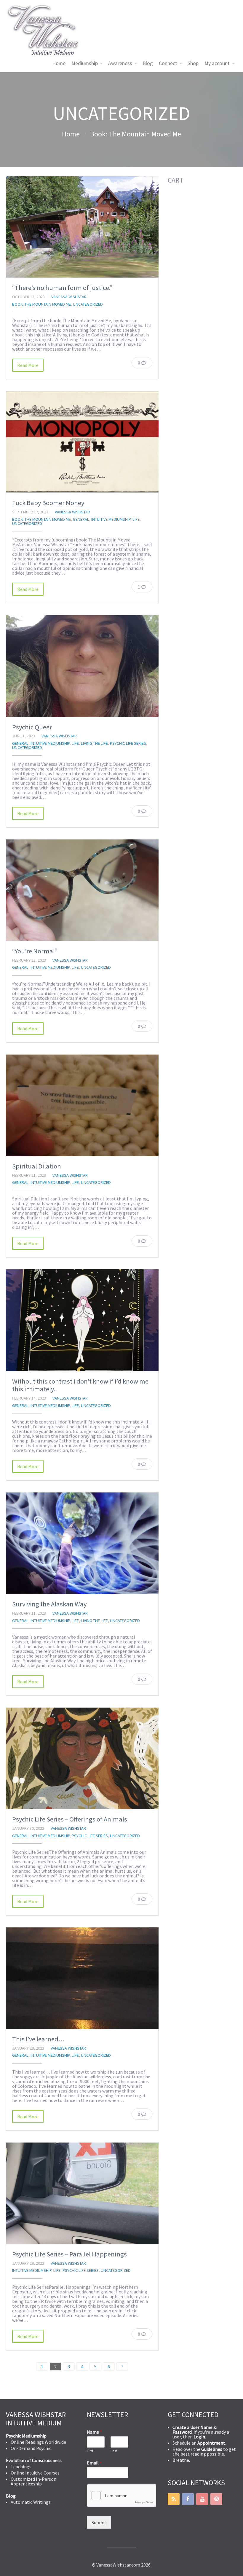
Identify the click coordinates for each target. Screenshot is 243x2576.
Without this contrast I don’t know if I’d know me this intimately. (80, 1385)
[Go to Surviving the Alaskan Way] (82, 1543)
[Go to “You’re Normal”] (82, 890)
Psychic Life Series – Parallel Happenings (69, 2254)
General (81, 519)
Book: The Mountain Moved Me (136, 134)
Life (136, 519)
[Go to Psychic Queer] (82, 666)
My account (217, 63)
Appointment (211, 2443)
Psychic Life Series (128, 743)
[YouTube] (202, 2499)
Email (94, 2463)
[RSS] (174, 2499)
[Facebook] (188, 2499)
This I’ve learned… (38, 2039)
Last (114, 2451)
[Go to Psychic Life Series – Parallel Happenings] (82, 2193)
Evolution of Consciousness (34, 2460)
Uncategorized (88, 304)
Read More (28, 365)
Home (59, 63)
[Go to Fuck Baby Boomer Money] (82, 442)
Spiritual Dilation (37, 1166)
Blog (148, 63)
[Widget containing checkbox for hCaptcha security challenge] (121, 2496)
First (90, 2451)
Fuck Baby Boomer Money (48, 503)
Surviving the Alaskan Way (49, 1604)
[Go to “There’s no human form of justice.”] (82, 227)
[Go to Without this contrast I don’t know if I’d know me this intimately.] (82, 1320)
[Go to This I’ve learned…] (82, 1978)
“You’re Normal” (35, 951)
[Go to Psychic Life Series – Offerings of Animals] (82, 1758)
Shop (193, 63)
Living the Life (94, 743)
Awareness (120, 63)
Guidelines (212, 2449)
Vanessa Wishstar (69, 297)
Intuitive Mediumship (111, 519)
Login (199, 2437)
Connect (168, 63)
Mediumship (85, 63)
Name (94, 2432)
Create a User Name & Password (194, 2430)
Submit (99, 2522)
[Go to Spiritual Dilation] (82, 1105)
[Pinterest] (216, 2499)
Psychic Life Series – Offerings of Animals (70, 1819)
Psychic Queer (32, 727)
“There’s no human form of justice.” (62, 288)
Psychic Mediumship (26, 2436)
